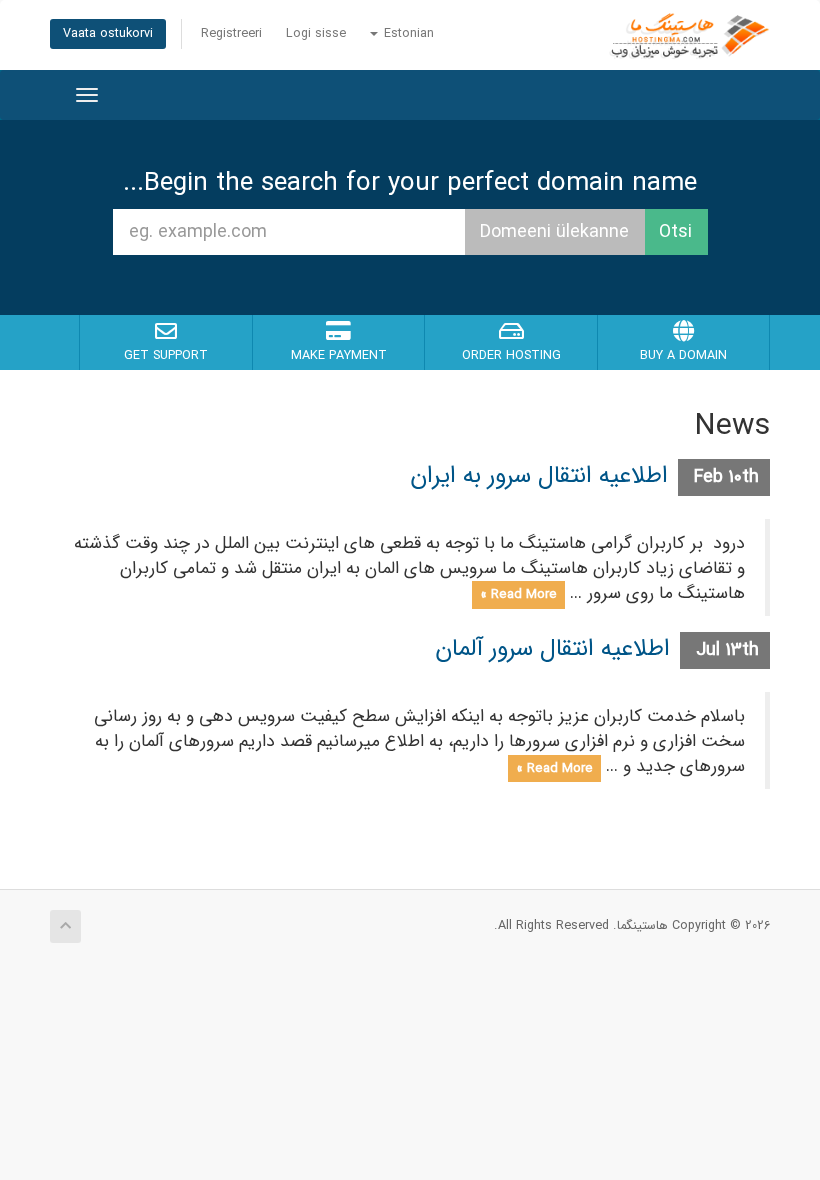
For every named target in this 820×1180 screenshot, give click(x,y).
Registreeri (231, 34)
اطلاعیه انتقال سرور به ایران (539, 476)
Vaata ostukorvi (108, 34)
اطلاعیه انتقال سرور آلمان (552, 649)
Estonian (407, 34)
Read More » (518, 594)
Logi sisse (316, 34)
